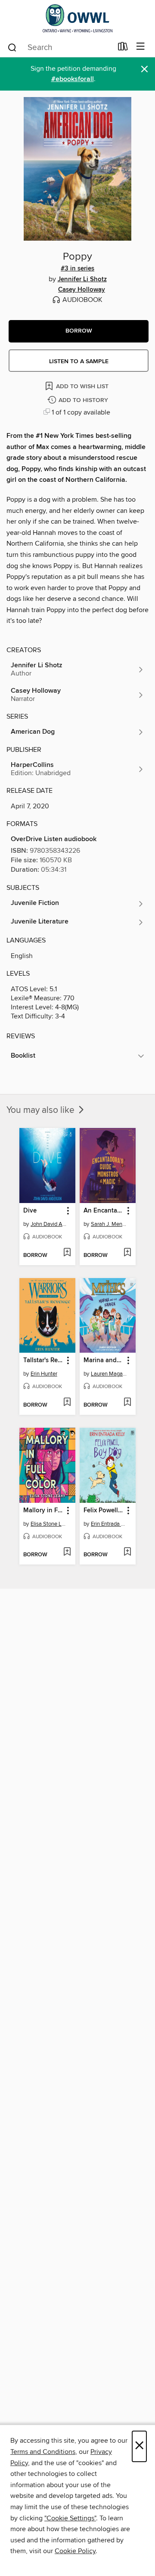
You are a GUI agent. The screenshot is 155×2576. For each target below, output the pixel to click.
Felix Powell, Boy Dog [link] (104, 1511)
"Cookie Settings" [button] (70, 2518)
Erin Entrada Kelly (109, 1524)
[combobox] (60, 47)
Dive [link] (30, 1211)
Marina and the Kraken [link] (104, 1360)
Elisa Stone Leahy (48, 1524)
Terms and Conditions (43, 2452)
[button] (79, 331)
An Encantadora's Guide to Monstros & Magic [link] (104, 1211)
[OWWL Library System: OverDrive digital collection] (77, 18)
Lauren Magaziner (109, 1374)
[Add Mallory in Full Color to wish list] (67, 1552)
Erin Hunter (44, 1374)
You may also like (42, 1110)
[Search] (12, 47)
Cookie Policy (75, 2551)
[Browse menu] (141, 47)
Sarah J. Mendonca (109, 1224)
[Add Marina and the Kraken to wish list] (127, 1403)
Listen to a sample (79, 361)
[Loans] (123, 48)
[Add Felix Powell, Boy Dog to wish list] (127, 1552)
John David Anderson (48, 1224)
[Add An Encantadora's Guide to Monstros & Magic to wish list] (127, 1253)
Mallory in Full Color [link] (43, 1511)
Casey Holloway (82, 290)
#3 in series (77, 269)
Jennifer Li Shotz (82, 280)
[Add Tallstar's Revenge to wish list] (67, 1403)
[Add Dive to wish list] (67, 1253)
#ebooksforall (73, 79)
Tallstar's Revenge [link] (43, 1360)
